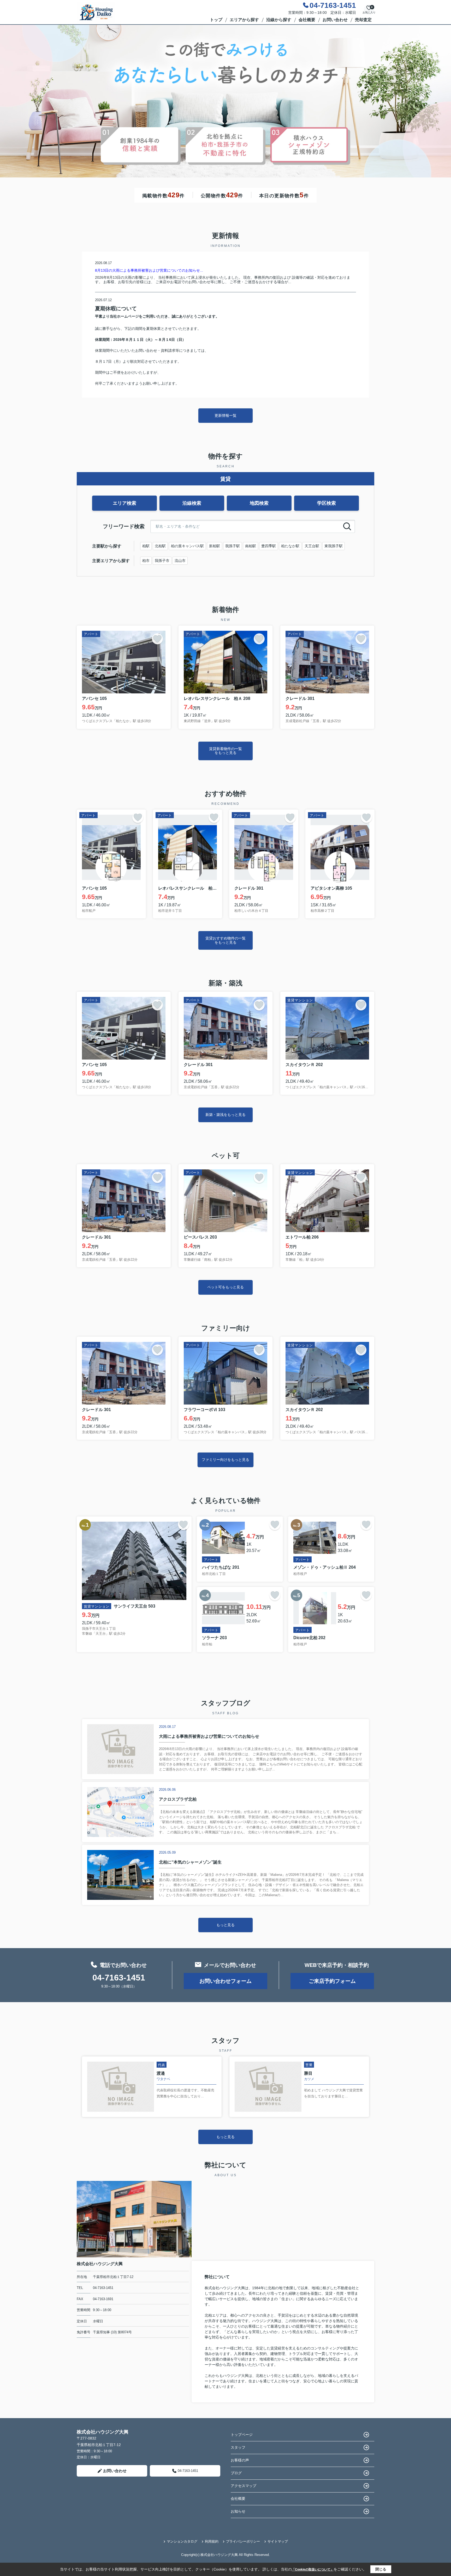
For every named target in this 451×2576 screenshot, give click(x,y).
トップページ (242, 2435)
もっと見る (225, 1925)
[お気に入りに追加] (157, 639)
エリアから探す (244, 20)
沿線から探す (279, 20)
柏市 (146, 561)
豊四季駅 (269, 546)
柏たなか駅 (290, 546)
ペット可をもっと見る (225, 1287)
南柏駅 (251, 546)
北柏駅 (160, 546)
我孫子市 (162, 561)
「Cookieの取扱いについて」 (313, 2569)
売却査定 (363, 20)
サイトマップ (278, 2541)
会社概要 (307, 20)
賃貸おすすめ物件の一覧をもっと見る (225, 940)
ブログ (236, 2473)
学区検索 (327, 503)
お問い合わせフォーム (225, 1981)
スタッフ (238, 2447)
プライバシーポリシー (243, 2541)
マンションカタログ (182, 2541)
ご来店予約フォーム (332, 1981)
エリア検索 (124, 503)
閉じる (381, 2569)
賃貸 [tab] (225, 479)
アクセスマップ (244, 2486)
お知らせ (238, 2511)
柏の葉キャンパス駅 (187, 546)
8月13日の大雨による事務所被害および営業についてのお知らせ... (149, 270)
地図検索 (259, 503)
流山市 (180, 561)
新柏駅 (215, 546)
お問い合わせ (335, 20)
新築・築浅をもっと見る (225, 1115)
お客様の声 (240, 2460)
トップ (216, 20)
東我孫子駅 (334, 546)
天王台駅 (312, 546)
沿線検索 (192, 503)
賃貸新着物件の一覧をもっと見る (225, 751)
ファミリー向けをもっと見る (225, 1460)
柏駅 (146, 546)
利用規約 (212, 2541)
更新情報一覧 (225, 415)
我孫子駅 (233, 546)
